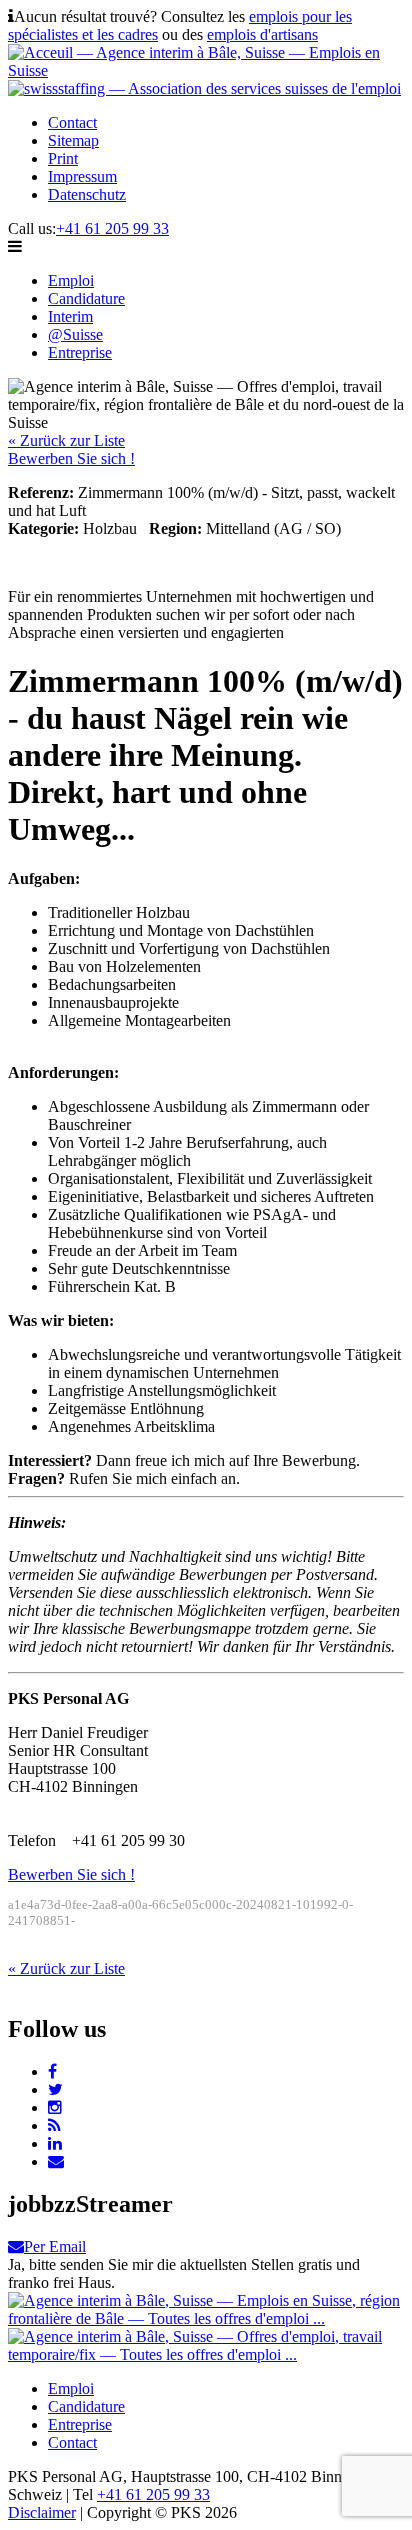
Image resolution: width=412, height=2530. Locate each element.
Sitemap (73, 140)
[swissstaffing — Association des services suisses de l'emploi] (204, 88)
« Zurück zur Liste (66, 440)
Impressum (82, 176)
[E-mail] (56, 2161)
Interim (70, 316)
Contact (72, 122)
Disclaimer (42, 2512)
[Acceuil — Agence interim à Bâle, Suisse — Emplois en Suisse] (206, 70)
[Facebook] (52, 2071)
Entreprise (80, 352)
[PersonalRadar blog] (54, 2125)
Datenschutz (87, 194)
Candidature (86, 298)
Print (63, 158)
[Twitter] (55, 2089)
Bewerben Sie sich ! (71, 458)
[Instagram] (55, 2107)
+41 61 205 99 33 (112, 228)
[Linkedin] (55, 2143)
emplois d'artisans (262, 34)
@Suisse (75, 334)
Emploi (71, 280)
